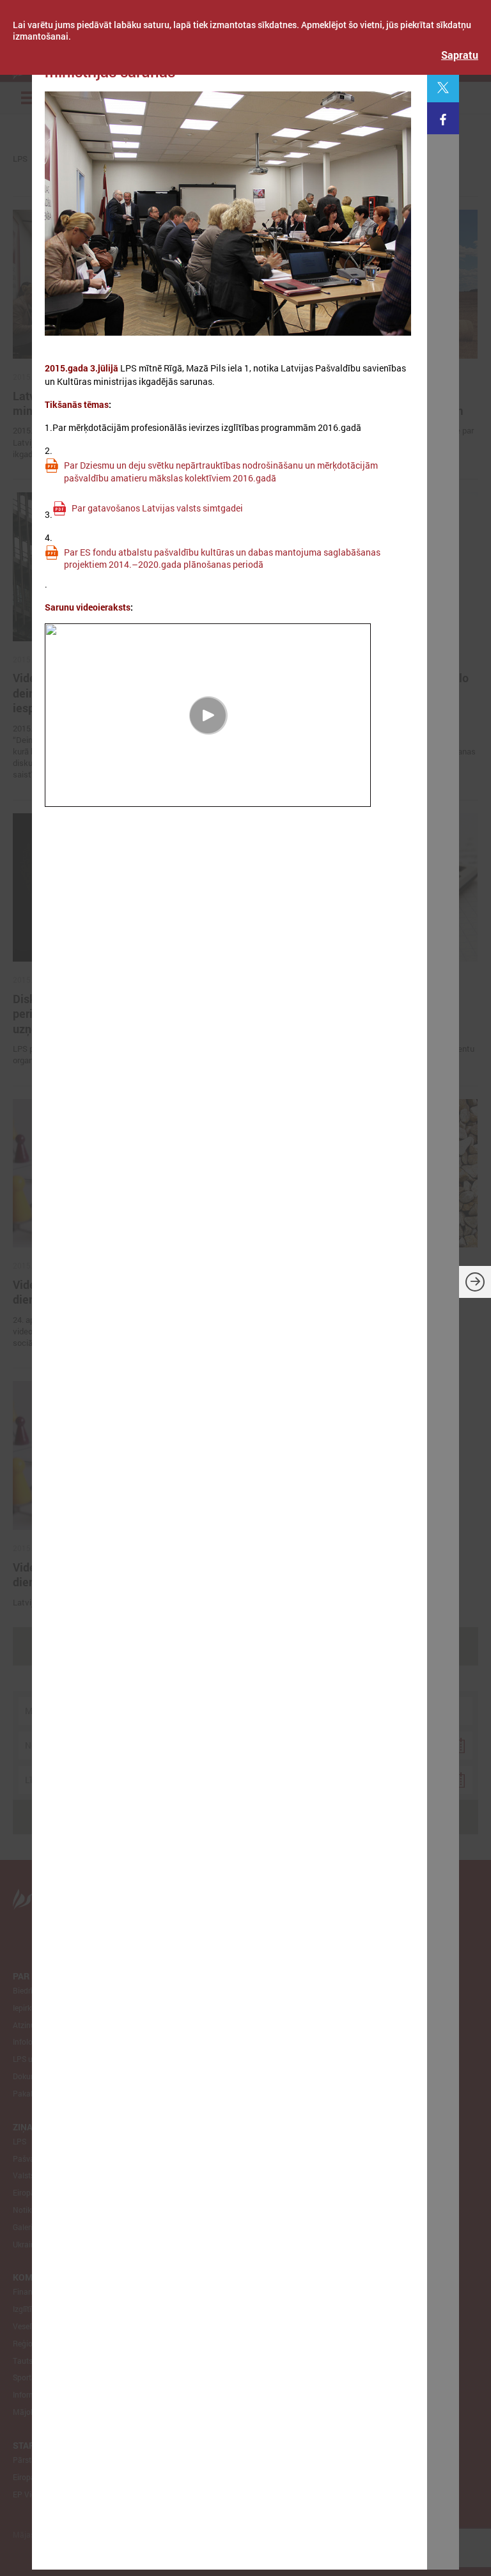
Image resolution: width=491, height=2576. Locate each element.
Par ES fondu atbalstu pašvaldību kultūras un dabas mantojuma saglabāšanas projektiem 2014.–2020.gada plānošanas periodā (222, 558)
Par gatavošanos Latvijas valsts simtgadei (157, 508)
